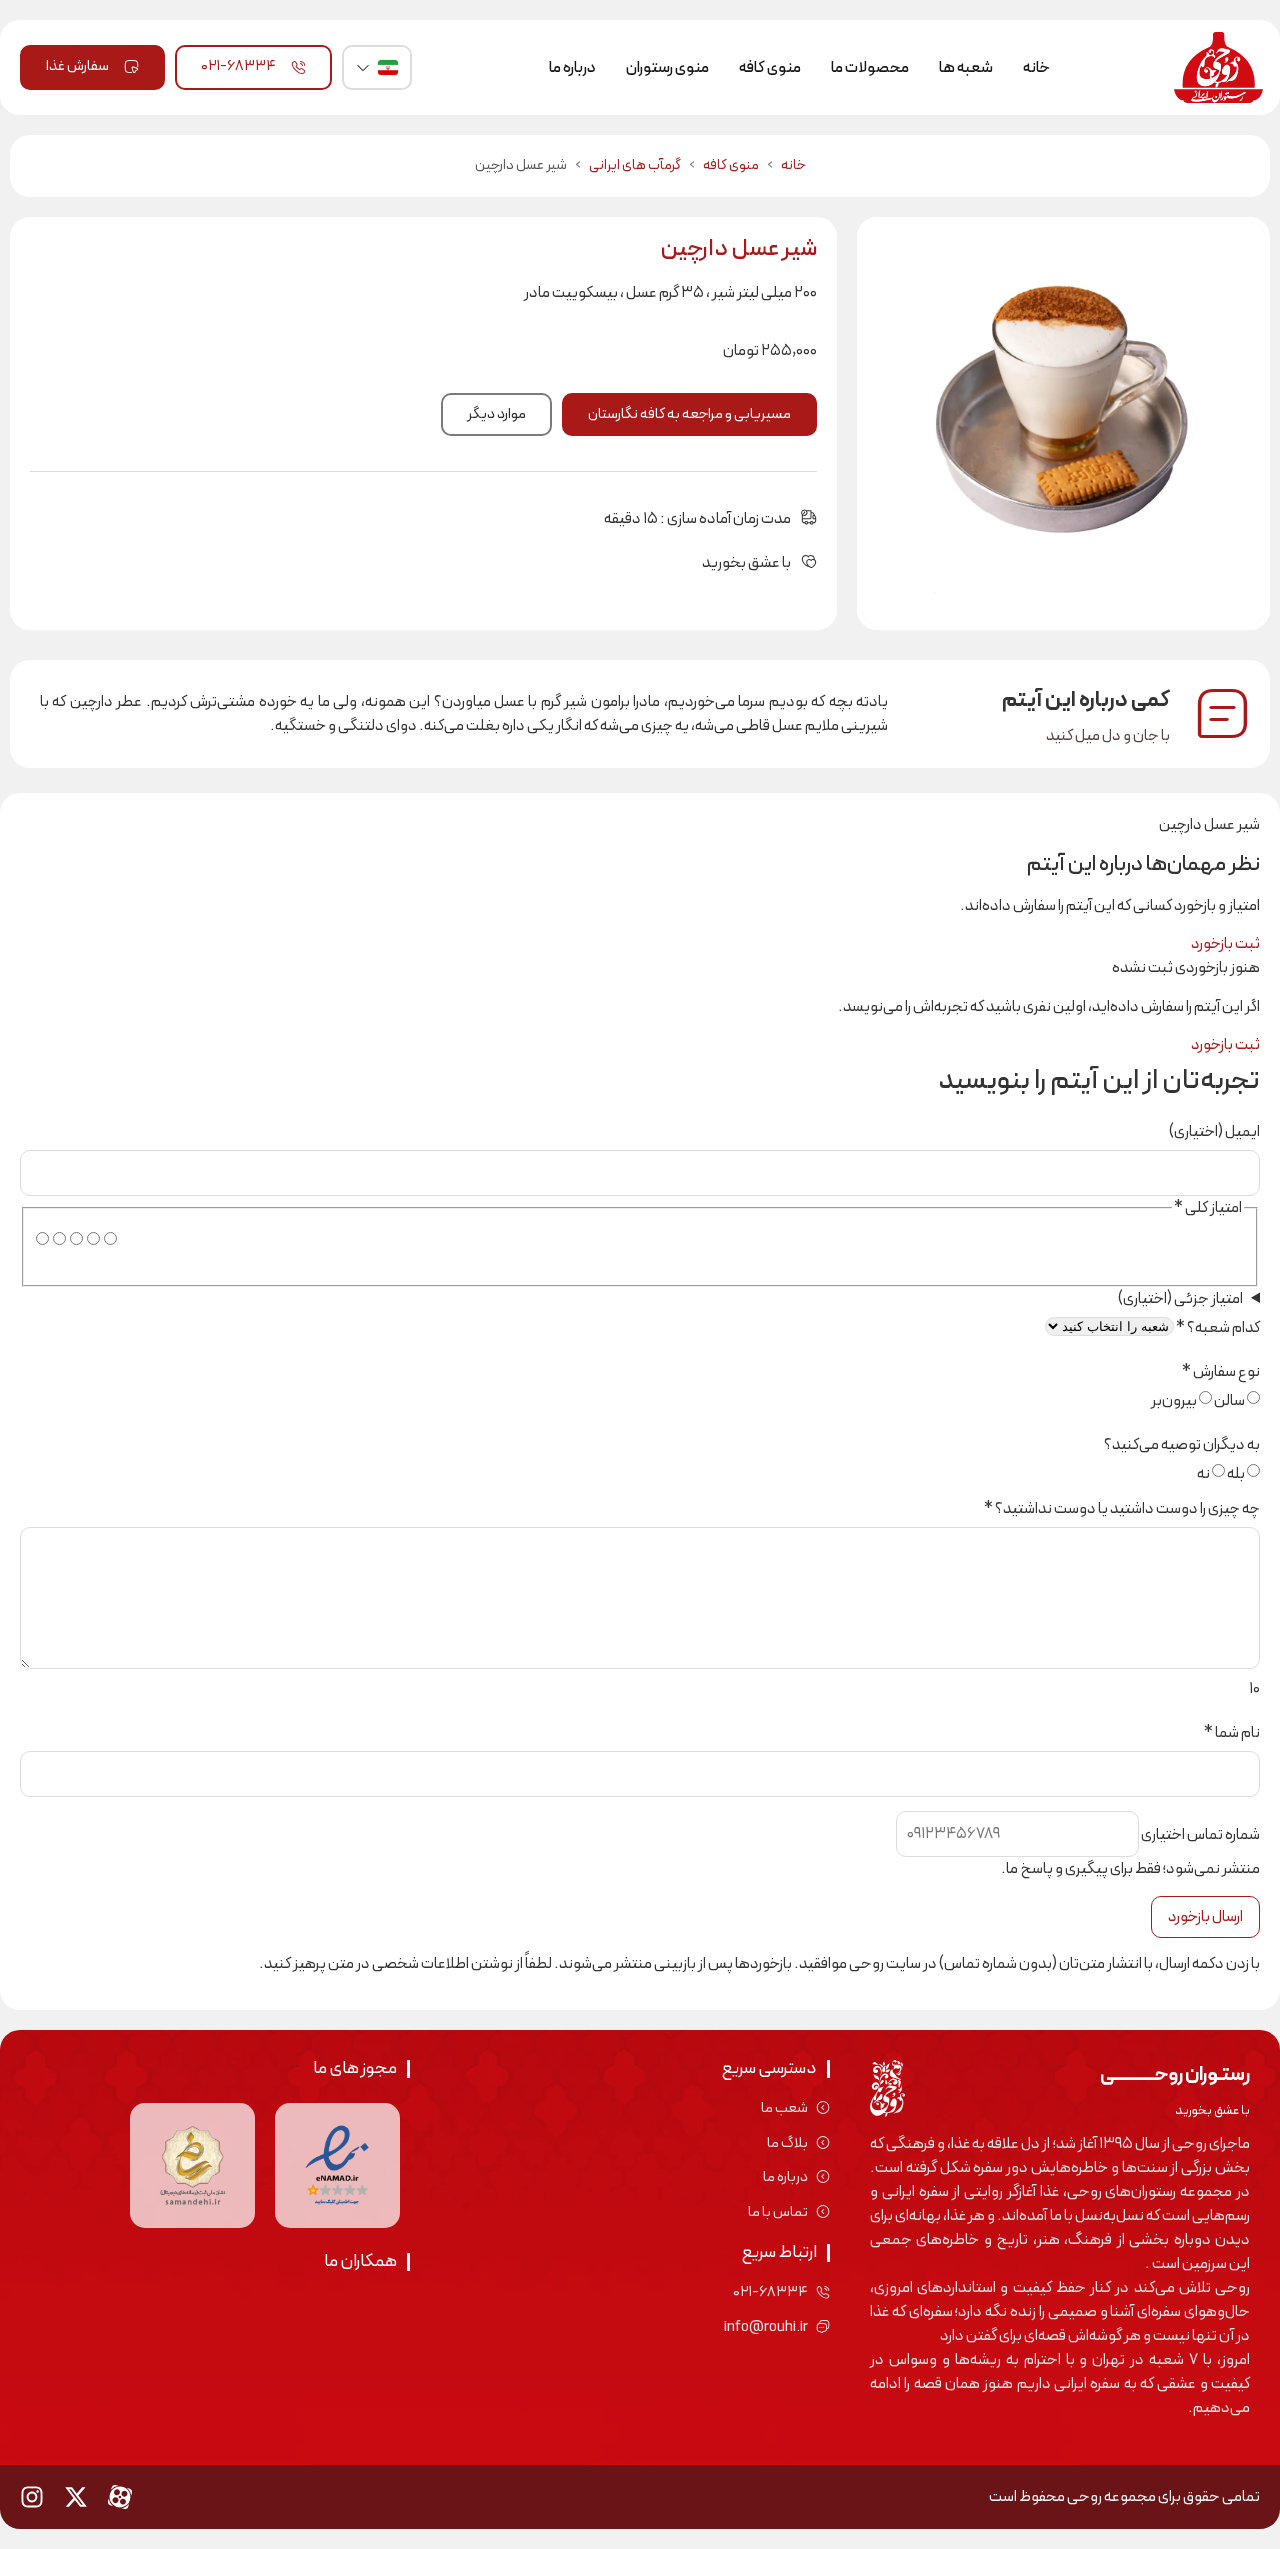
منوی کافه (770, 68)
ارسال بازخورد (1205, 1917)
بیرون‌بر (1174, 1401)
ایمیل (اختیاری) (1214, 1132)
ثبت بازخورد (1225, 944)
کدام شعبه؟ (1218, 1328)
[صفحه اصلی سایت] (1216, 67)
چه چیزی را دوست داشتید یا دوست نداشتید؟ (1122, 1509)
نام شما (1232, 1733)
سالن (1229, 1401)
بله (1236, 1474)
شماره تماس (1200, 1835)
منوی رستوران (667, 68)
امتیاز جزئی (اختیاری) (1180, 1299)
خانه (1036, 68)
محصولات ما (870, 68)
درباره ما (572, 68)
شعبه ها (966, 68)
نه (1203, 1474)
